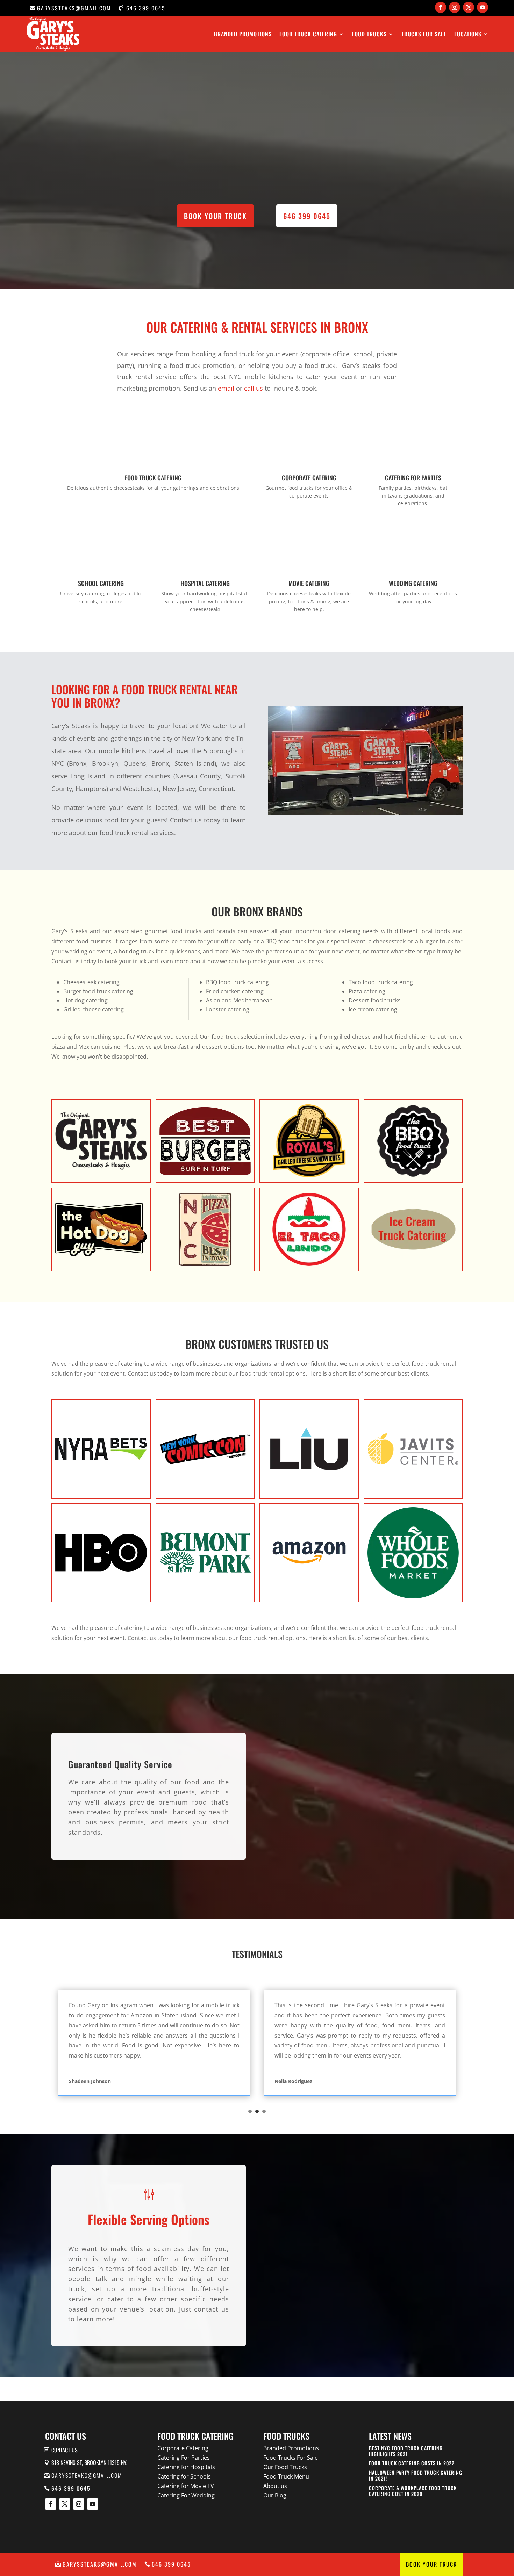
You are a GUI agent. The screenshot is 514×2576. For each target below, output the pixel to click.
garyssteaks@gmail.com (74, 8)
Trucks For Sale (424, 34)
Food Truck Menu (286, 2476)
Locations (468, 34)
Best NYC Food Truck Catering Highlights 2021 (406, 2451)
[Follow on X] (469, 7)
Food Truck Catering (308, 34)
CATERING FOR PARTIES (413, 478)
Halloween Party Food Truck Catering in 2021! (416, 2475)
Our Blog (275, 2495)
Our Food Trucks (285, 2467)
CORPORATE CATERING (309, 478)
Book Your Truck (431, 2564)
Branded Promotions (243, 34)
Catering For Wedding (186, 2495)
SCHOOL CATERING (101, 583)
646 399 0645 (146, 8)
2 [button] (257, 2111)
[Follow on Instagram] (455, 7)
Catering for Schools (184, 2476)
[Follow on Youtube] (483, 7)
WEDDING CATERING (413, 583)
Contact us (65, 2450)
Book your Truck (215, 216)
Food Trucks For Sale (291, 2458)
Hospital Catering (205, 583)
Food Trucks (369, 34)
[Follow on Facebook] (441, 7)
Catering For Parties (184, 2458)
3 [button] (264, 2111)
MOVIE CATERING (309, 583)
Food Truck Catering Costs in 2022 (412, 2463)
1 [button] (250, 2111)
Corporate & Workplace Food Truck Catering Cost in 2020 (413, 2491)
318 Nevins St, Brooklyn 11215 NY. (89, 2462)
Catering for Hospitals (186, 2467)
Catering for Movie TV (186, 2486)
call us (254, 388)
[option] (154, 2043)
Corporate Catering (183, 2448)
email (227, 388)
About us (275, 2486)
